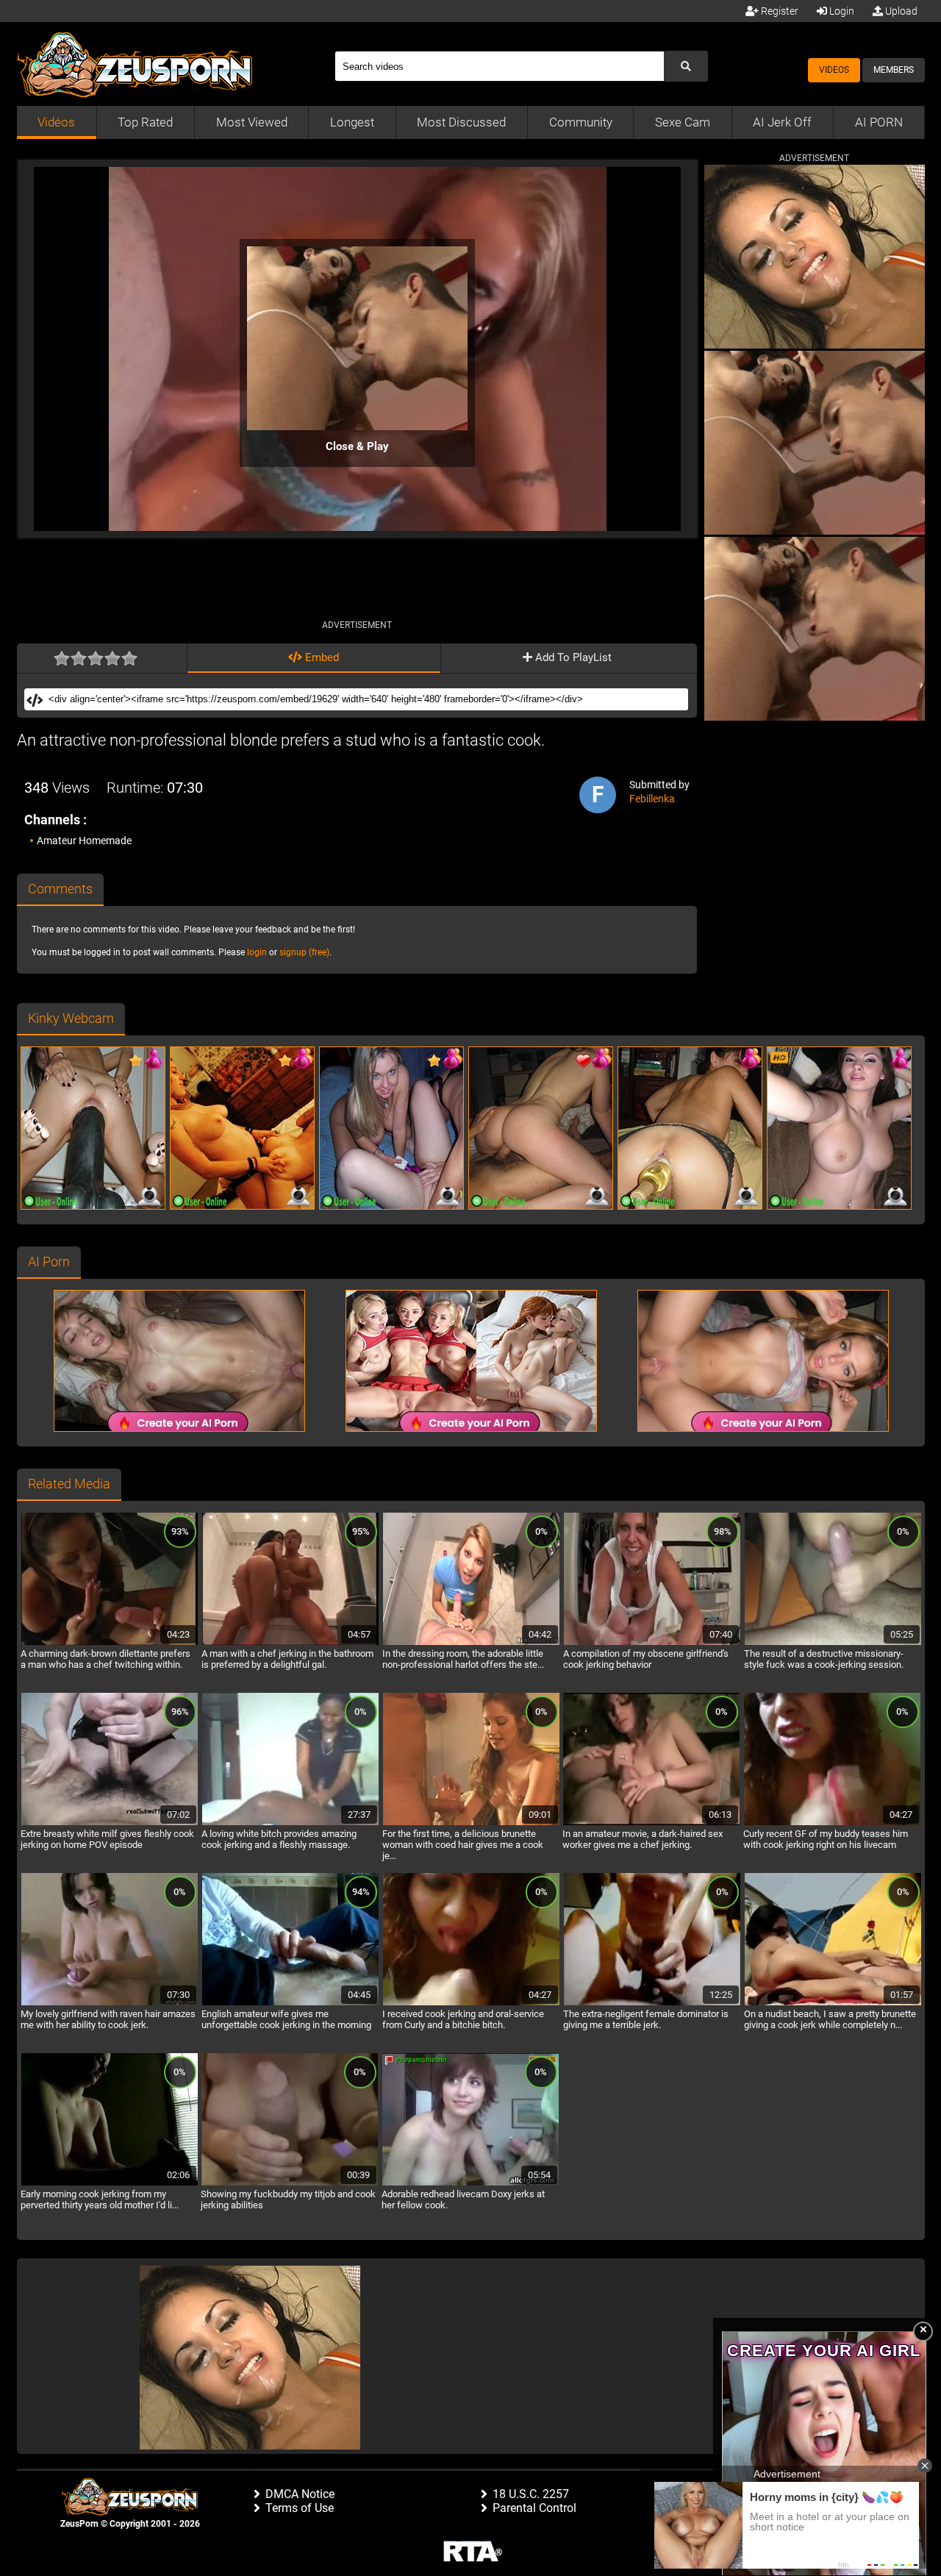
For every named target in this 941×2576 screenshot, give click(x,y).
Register (779, 11)
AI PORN (879, 122)
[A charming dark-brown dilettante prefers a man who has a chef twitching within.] (110, 1643)
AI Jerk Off (782, 122)
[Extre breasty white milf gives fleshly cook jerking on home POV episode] (110, 1823)
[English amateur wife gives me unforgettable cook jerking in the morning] (290, 2003)
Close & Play (357, 446)
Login (841, 11)
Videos (834, 70)
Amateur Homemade (84, 841)
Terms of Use (300, 2508)
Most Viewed (252, 122)
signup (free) (304, 952)
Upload (900, 11)
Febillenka (652, 799)
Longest (352, 122)
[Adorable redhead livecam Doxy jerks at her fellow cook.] (470, 2183)
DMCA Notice (300, 2494)
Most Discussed (461, 122)
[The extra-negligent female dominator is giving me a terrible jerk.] (652, 2003)
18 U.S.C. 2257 (531, 2494)
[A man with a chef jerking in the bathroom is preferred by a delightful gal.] (290, 1643)
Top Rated (145, 122)
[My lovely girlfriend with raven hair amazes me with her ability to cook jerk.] (110, 2003)
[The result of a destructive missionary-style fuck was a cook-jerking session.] (833, 1643)
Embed (321, 657)
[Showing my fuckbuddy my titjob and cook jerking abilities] (290, 2183)
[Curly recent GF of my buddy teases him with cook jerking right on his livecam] (832, 1823)
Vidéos (56, 122)
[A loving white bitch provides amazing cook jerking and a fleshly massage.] (290, 1823)
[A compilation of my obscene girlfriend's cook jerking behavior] (652, 1643)
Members (894, 70)
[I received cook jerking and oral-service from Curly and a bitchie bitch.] (471, 2003)
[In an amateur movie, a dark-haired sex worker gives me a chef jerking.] (651, 1823)
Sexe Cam (683, 122)
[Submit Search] (686, 66)
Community (581, 122)
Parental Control (534, 2508)
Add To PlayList (572, 657)
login (257, 952)
